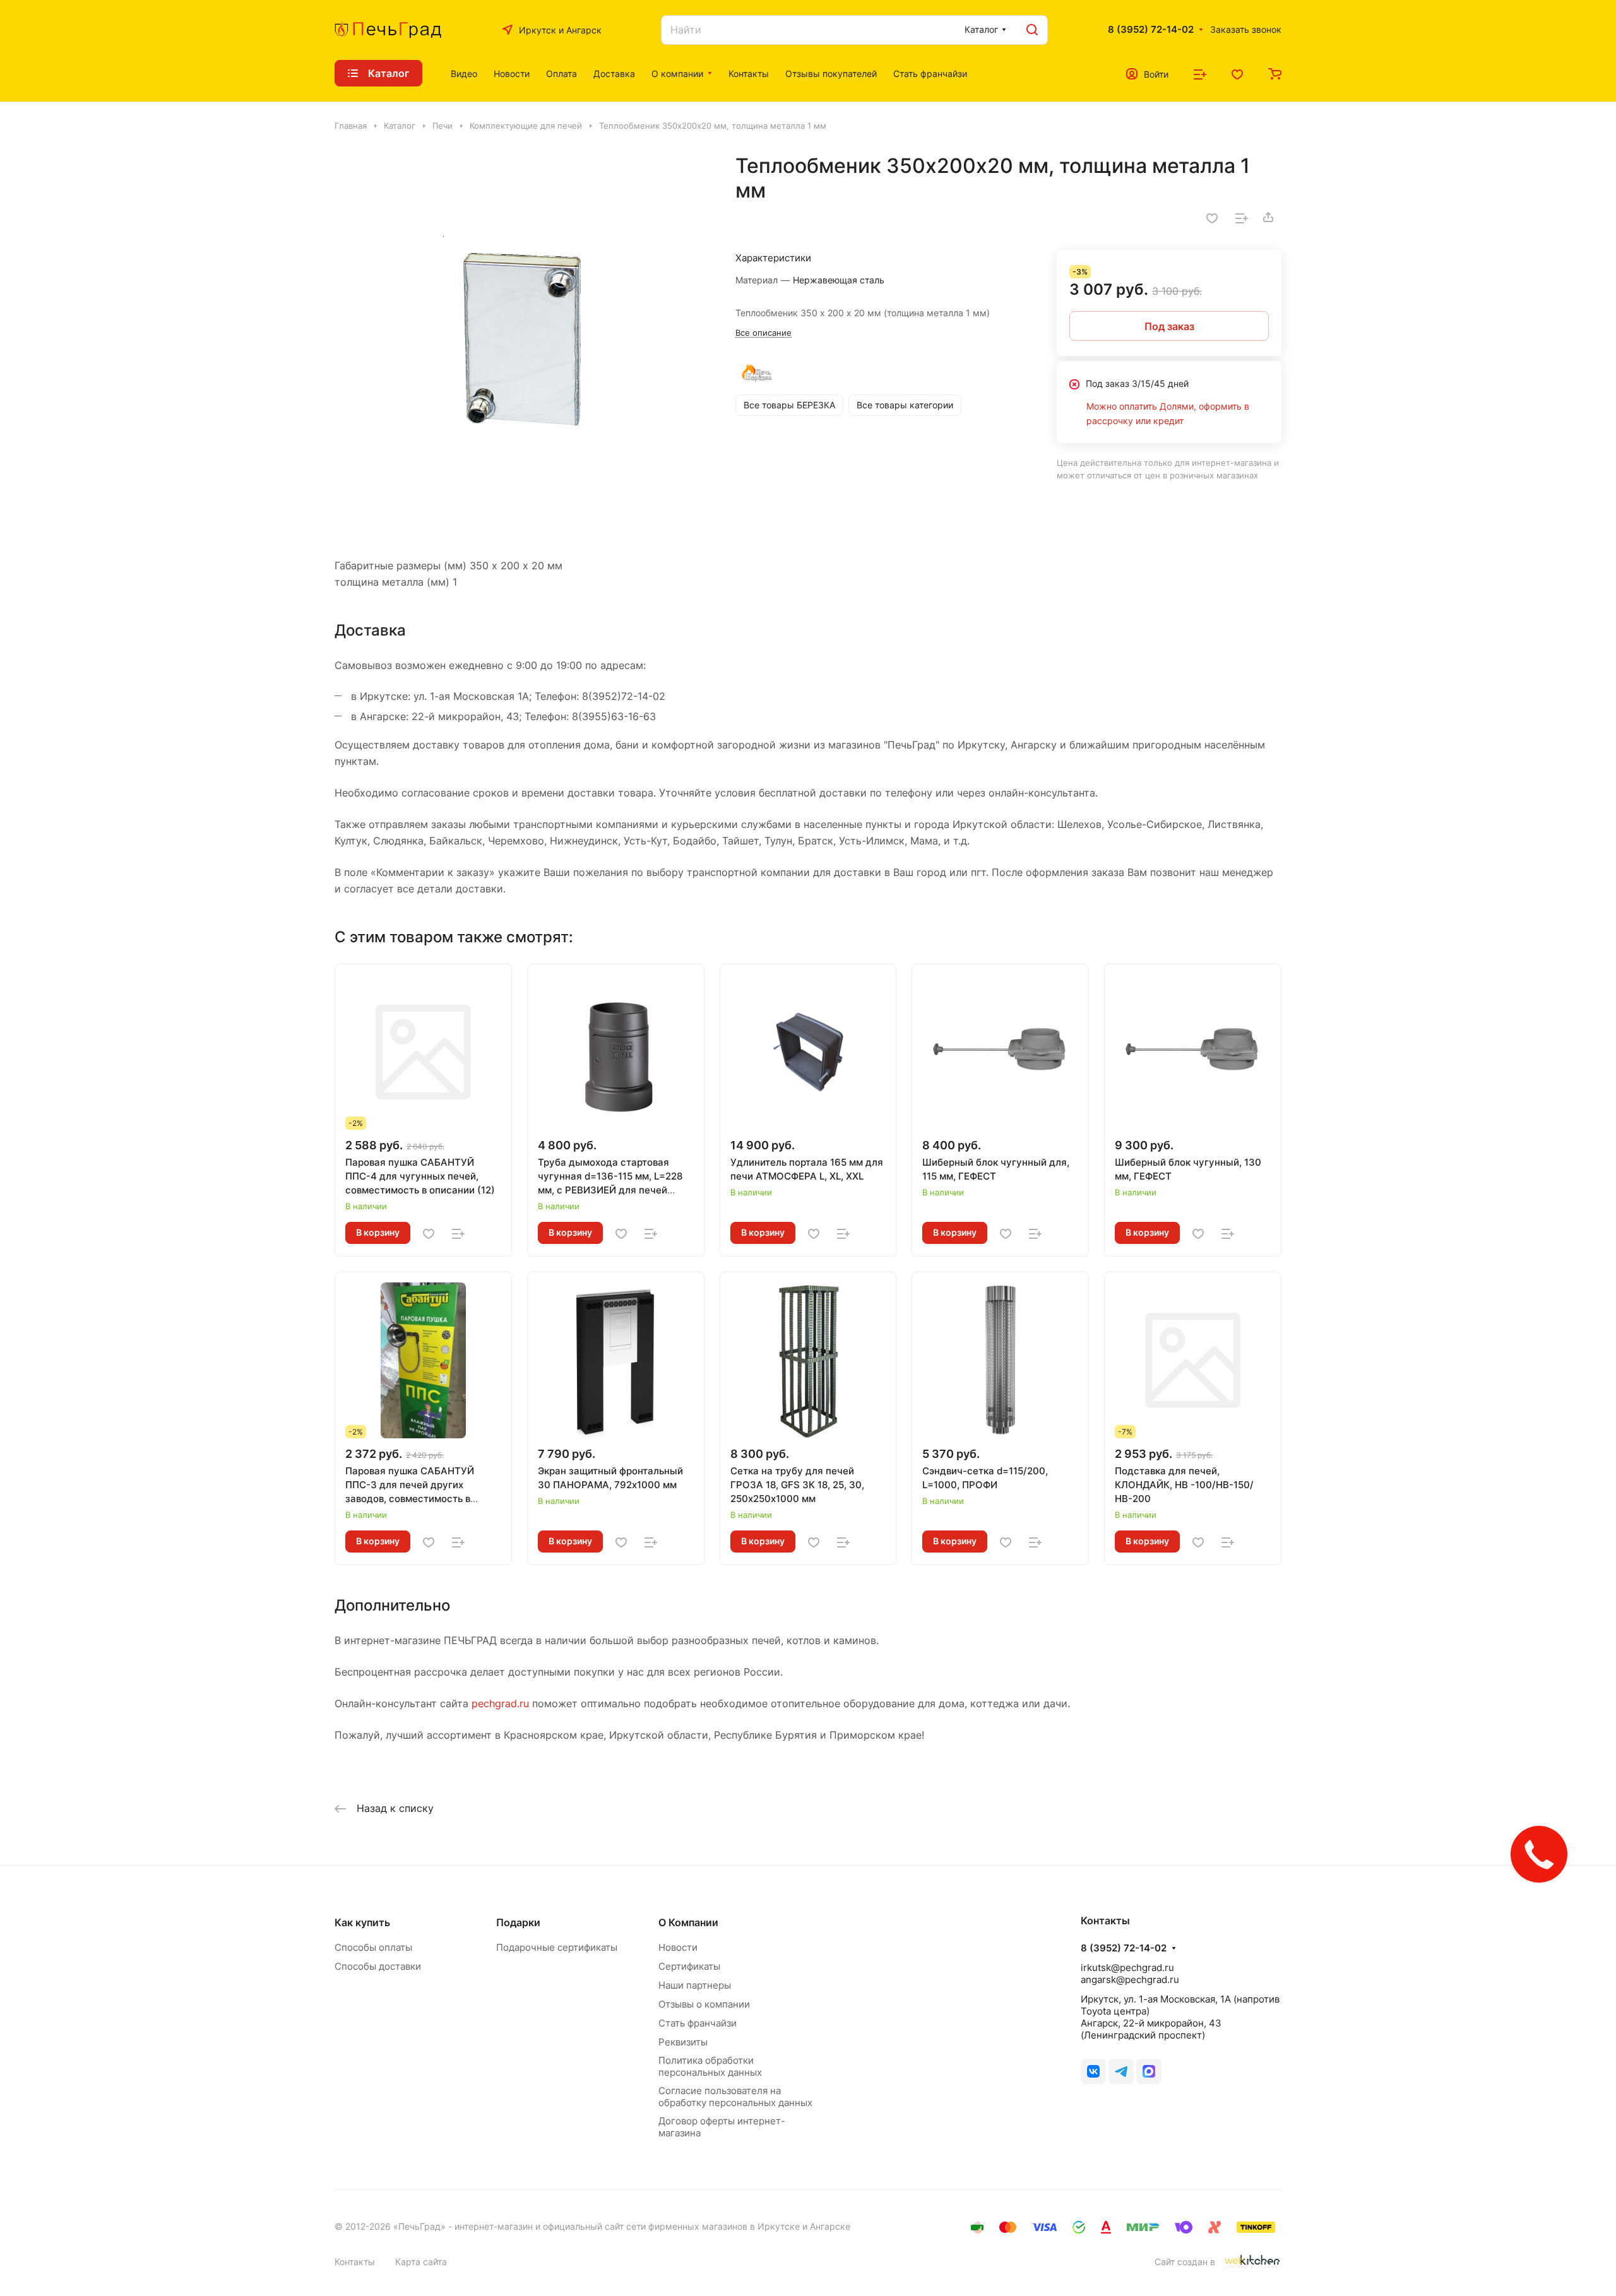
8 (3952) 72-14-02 (1151, 30)
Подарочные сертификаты (557, 1947)
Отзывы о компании (704, 2004)
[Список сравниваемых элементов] (1200, 73)
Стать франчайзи (698, 2023)
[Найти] (1032, 30)
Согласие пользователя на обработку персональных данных (735, 2097)
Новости (678, 1947)
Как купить (362, 1922)
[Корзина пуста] (1275, 73)
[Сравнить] (1242, 217)
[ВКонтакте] (1093, 2071)
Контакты (355, 2262)
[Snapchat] (1149, 2071)
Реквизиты (683, 2042)
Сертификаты (689, 1966)
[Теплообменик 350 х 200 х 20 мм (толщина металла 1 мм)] (522, 341)
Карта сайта (421, 2262)
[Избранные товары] (1237, 73)
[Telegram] (1121, 2071)
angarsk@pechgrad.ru (1130, 1979)
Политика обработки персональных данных (710, 2066)
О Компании (688, 1922)
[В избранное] (1212, 217)
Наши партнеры (695, 1985)
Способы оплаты (373, 1947)
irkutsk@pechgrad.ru (1127, 1968)
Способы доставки (378, 1966)
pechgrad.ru (500, 1703)
